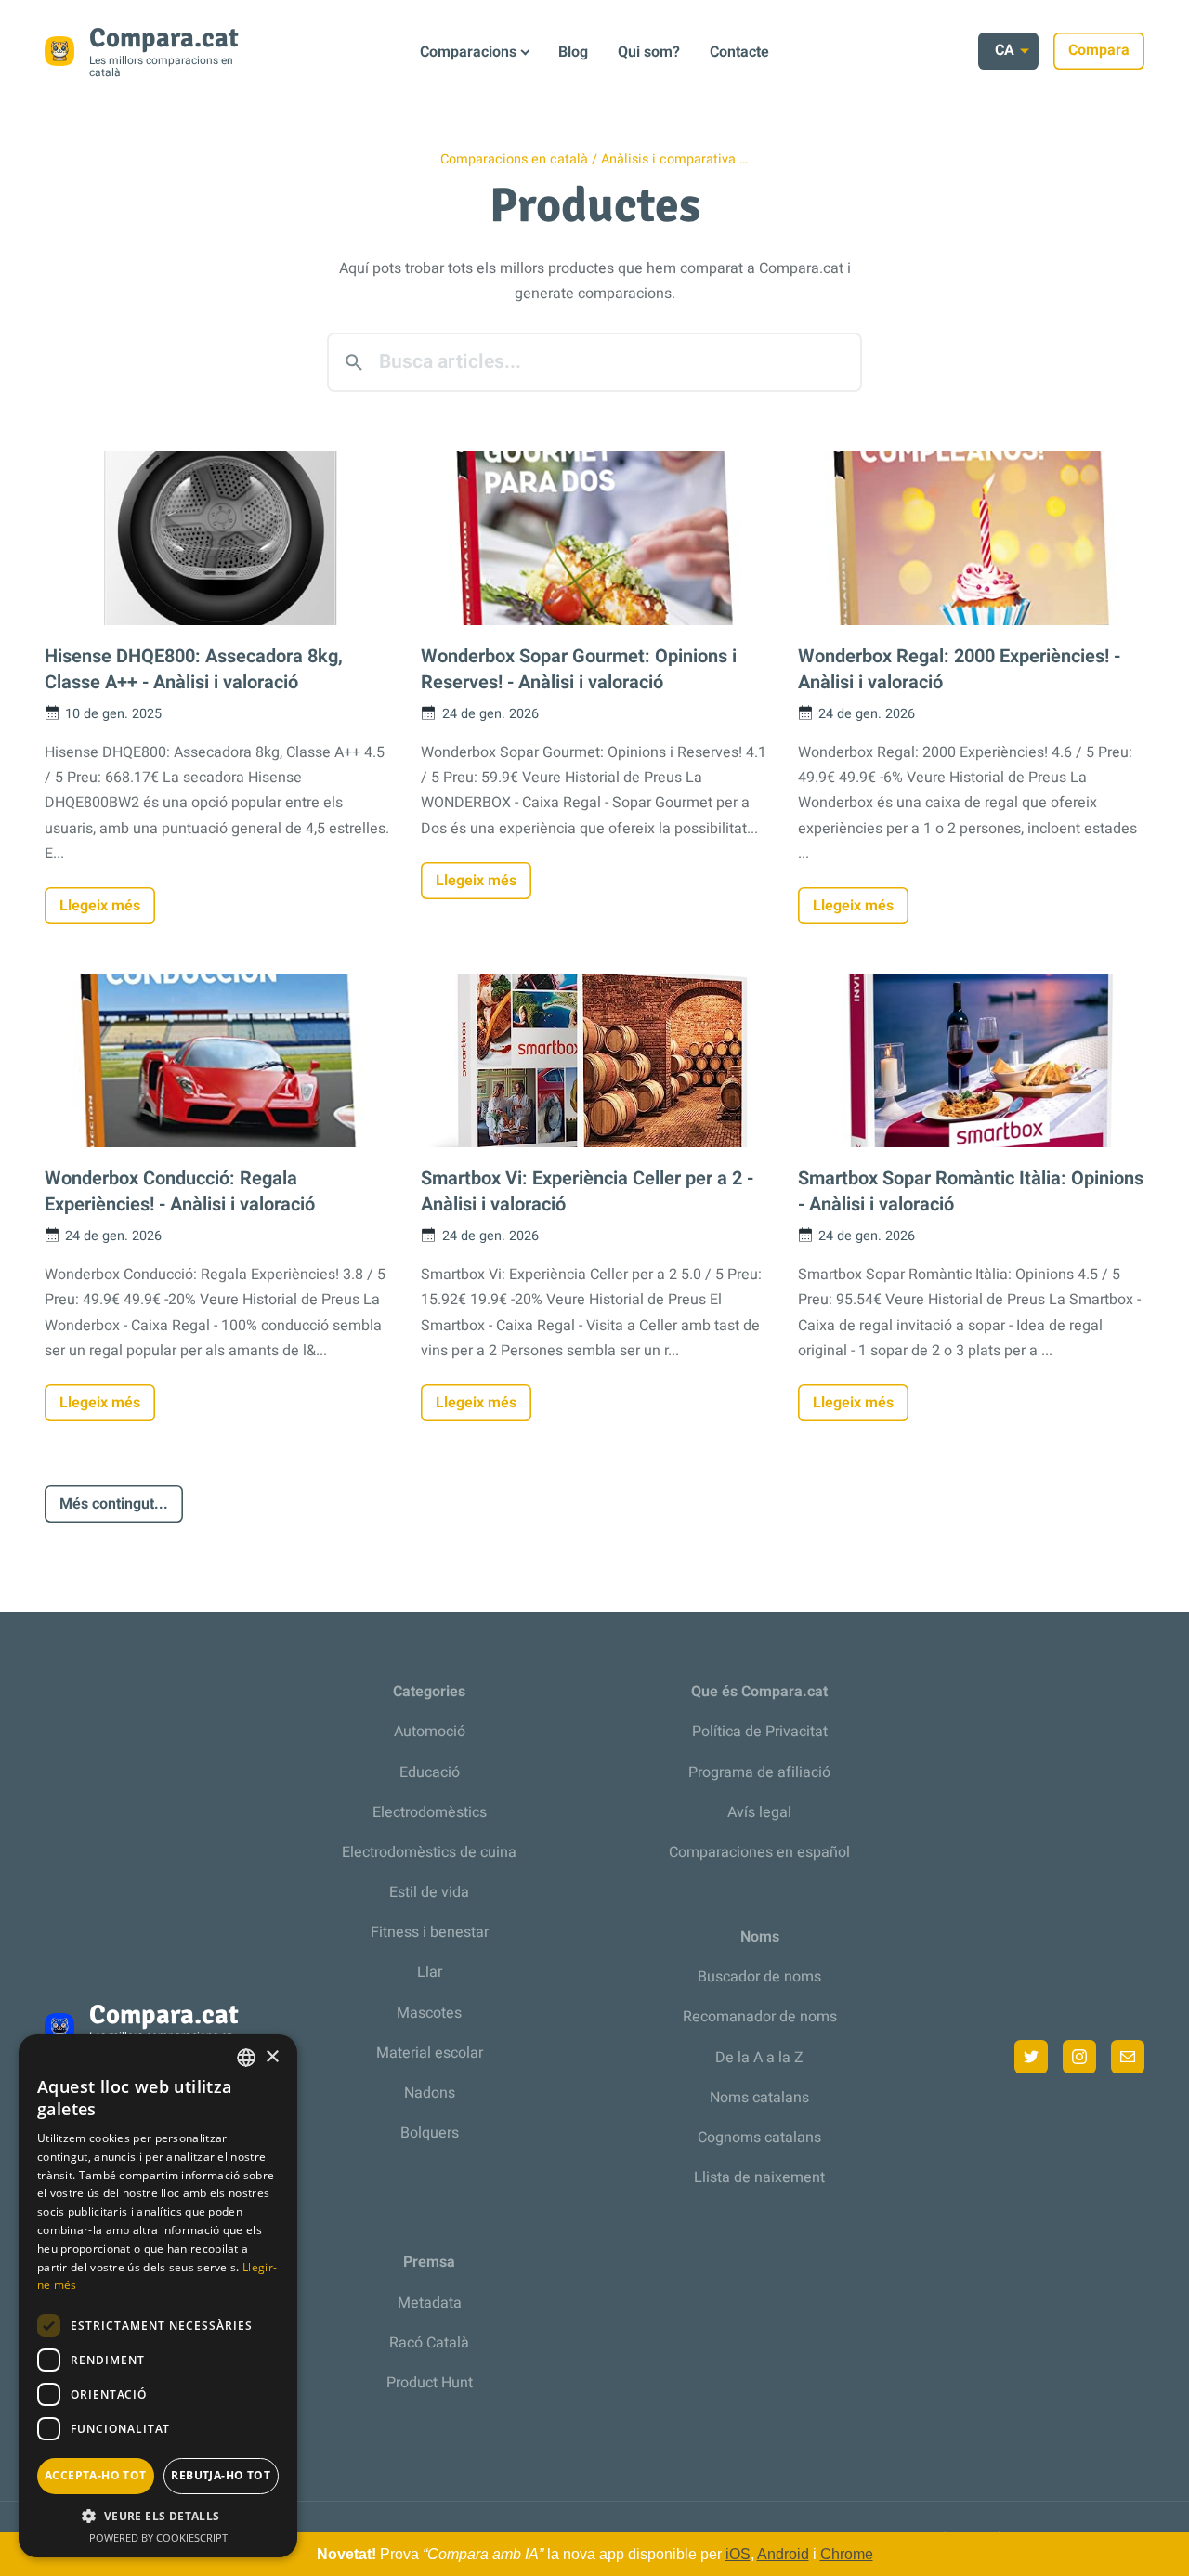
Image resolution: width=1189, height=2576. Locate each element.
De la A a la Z (759, 2058)
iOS (738, 2554)
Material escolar (430, 2053)
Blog (573, 52)
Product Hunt (430, 2383)
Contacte (739, 52)
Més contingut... (114, 1504)
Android (783, 2554)
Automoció (430, 1732)
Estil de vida (429, 1892)
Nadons (430, 2093)
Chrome (847, 2554)
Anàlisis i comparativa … (675, 159)
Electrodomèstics (430, 1812)
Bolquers (430, 2133)
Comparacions (468, 52)
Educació (430, 1772)
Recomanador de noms (760, 2017)
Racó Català (429, 2343)
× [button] (272, 2057)
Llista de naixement (759, 2177)
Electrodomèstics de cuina (429, 1852)
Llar (430, 1972)
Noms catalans (759, 2098)
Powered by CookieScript (158, 2537)
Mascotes (429, 2013)
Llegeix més (100, 906)
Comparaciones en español (759, 1852)
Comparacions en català (514, 159)
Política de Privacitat (760, 1732)
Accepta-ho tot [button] (96, 2475)
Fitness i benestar (430, 1932)
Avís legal (759, 1812)
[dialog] (158, 2296)
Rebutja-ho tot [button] (221, 2475)
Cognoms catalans (759, 2138)
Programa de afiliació (759, 1772)
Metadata (430, 2303)
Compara (1099, 50)
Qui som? (649, 52)
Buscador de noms (759, 1977)
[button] (158, 2516)
